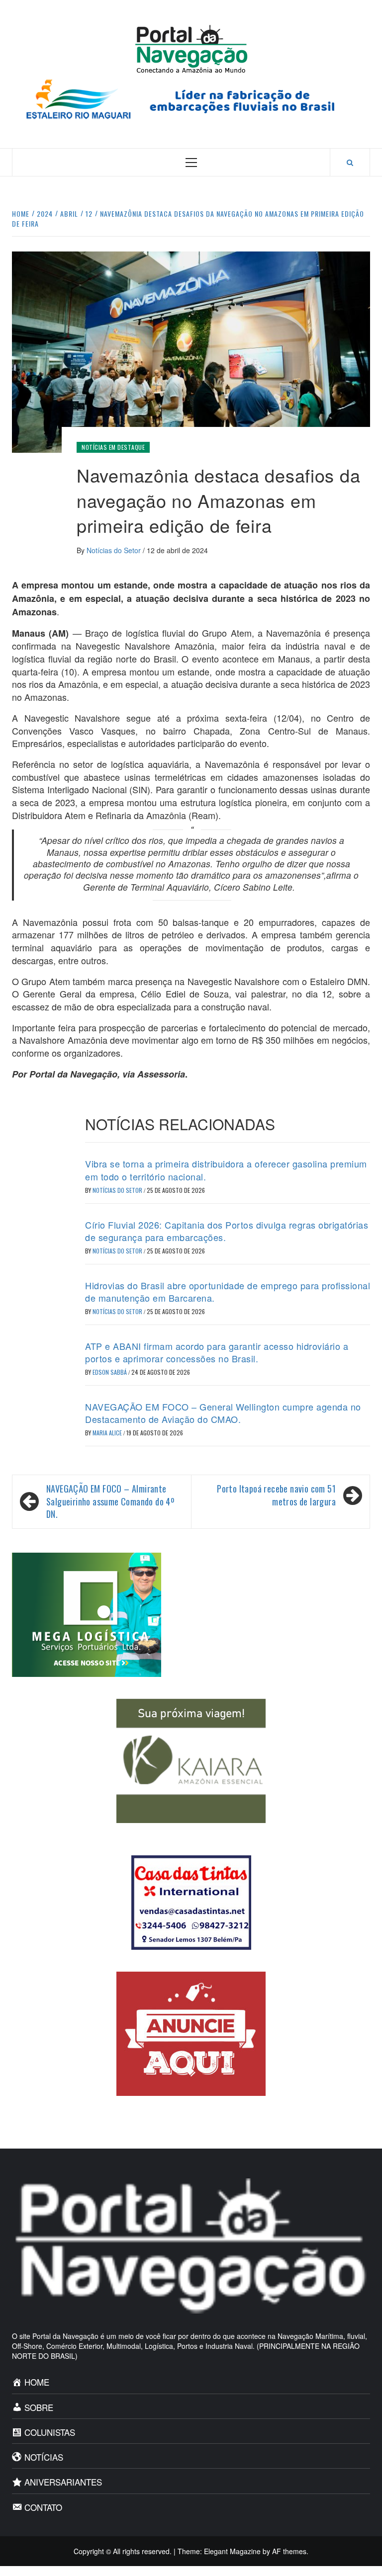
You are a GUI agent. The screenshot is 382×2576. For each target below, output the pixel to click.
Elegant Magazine (232, 2551)
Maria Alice (108, 1433)
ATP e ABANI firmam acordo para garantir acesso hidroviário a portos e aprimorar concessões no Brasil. (217, 1352)
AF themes (289, 2551)
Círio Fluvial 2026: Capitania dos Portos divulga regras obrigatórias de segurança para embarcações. (227, 1231)
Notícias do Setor (115, 550)
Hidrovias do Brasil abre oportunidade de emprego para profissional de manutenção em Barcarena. (228, 1291)
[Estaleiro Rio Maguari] (191, 98)
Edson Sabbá (110, 1372)
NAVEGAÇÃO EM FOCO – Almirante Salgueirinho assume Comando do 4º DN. (110, 1501)
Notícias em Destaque (113, 447)
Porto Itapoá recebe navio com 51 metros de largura (276, 1495)
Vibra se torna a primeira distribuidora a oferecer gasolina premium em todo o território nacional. (226, 1170)
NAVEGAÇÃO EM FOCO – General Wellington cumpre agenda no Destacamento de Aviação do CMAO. (223, 1413)
